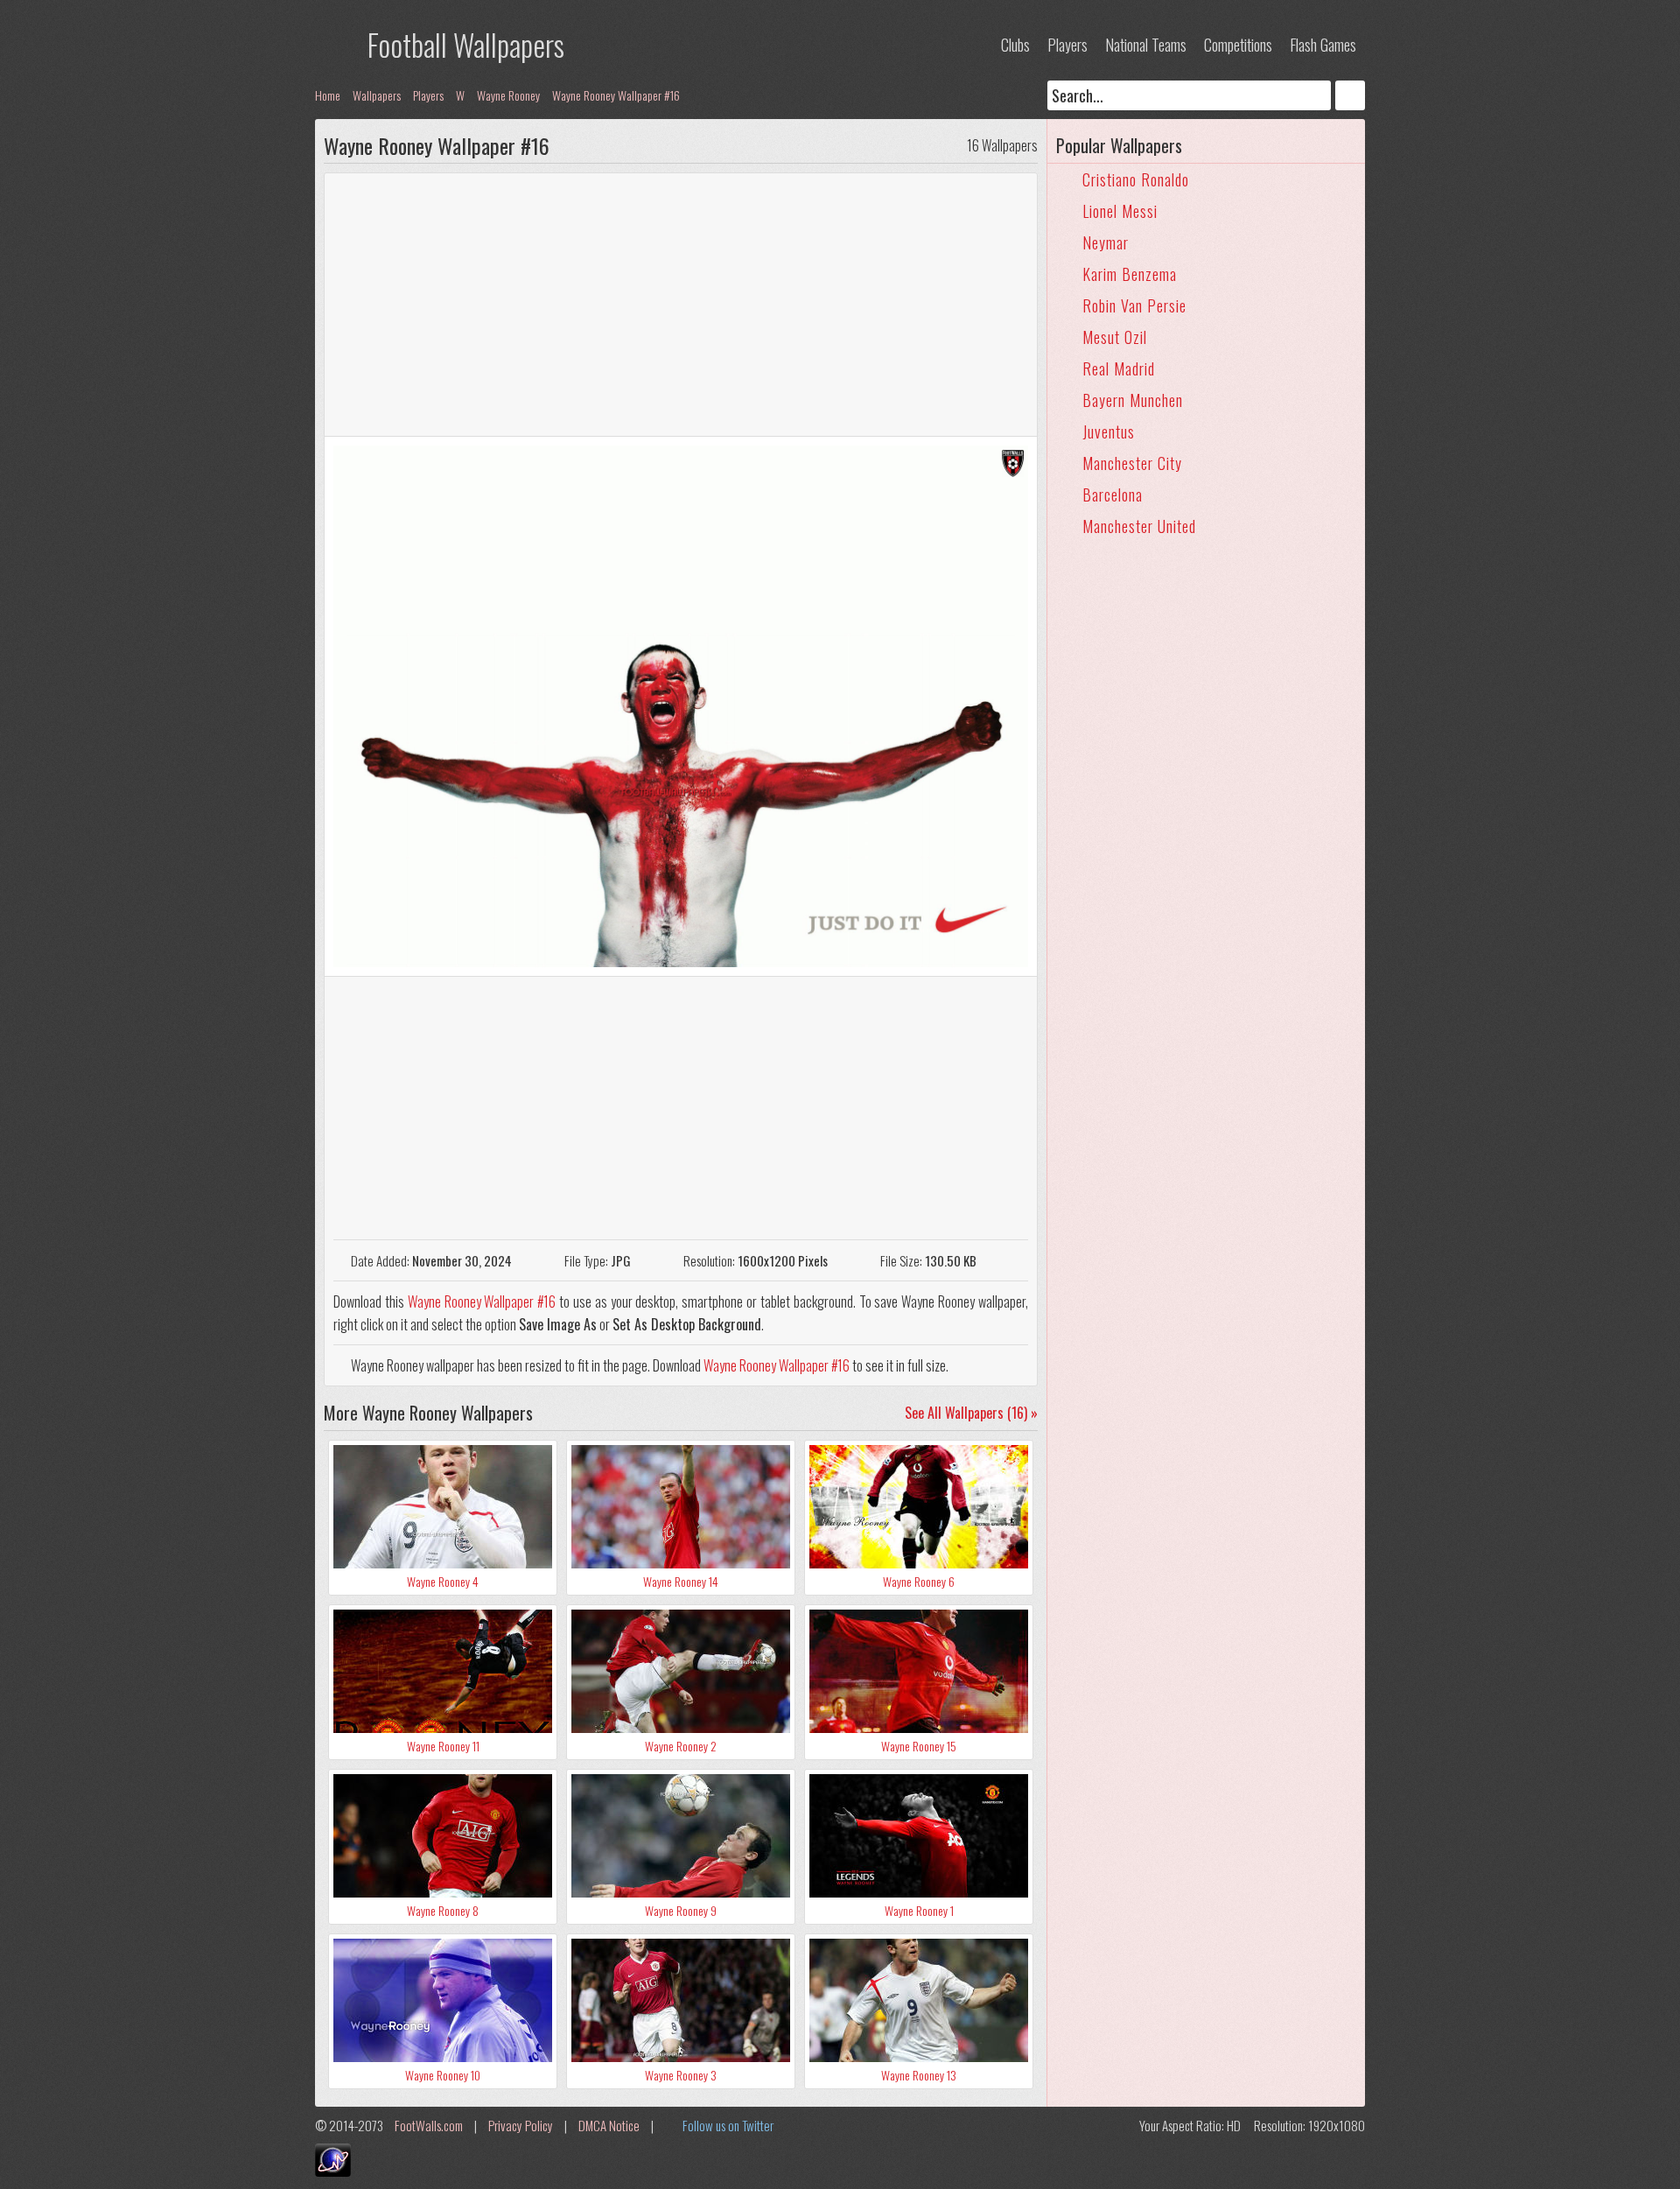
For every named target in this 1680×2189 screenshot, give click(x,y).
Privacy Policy (521, 2125)
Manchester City (1132, 463)
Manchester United (1139, 526)
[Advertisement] (681, 305)
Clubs (1015, 45)
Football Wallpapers (466, 44)
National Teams (1146, 45)
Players (1067, 45)
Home (328, 95)
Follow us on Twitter (728, 2125)
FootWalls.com (429, 2125)
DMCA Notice (609, 2125)
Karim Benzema (1130, 274)
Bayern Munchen (1133, 400)
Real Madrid (1119, 368)
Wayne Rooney (508, 95)
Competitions (1238, 45)
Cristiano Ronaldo (1136, 179)
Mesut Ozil (1115, 337)
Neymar (1106, 242)
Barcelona (1113, 495)
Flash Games (1323, 45)
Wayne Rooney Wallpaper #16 (616, 95)
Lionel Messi (1120, 211)
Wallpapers (377, 95)
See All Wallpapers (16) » (971, 1413)
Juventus (1109, 431)
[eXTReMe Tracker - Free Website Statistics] (333, 2171)
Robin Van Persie (1134, 305)
